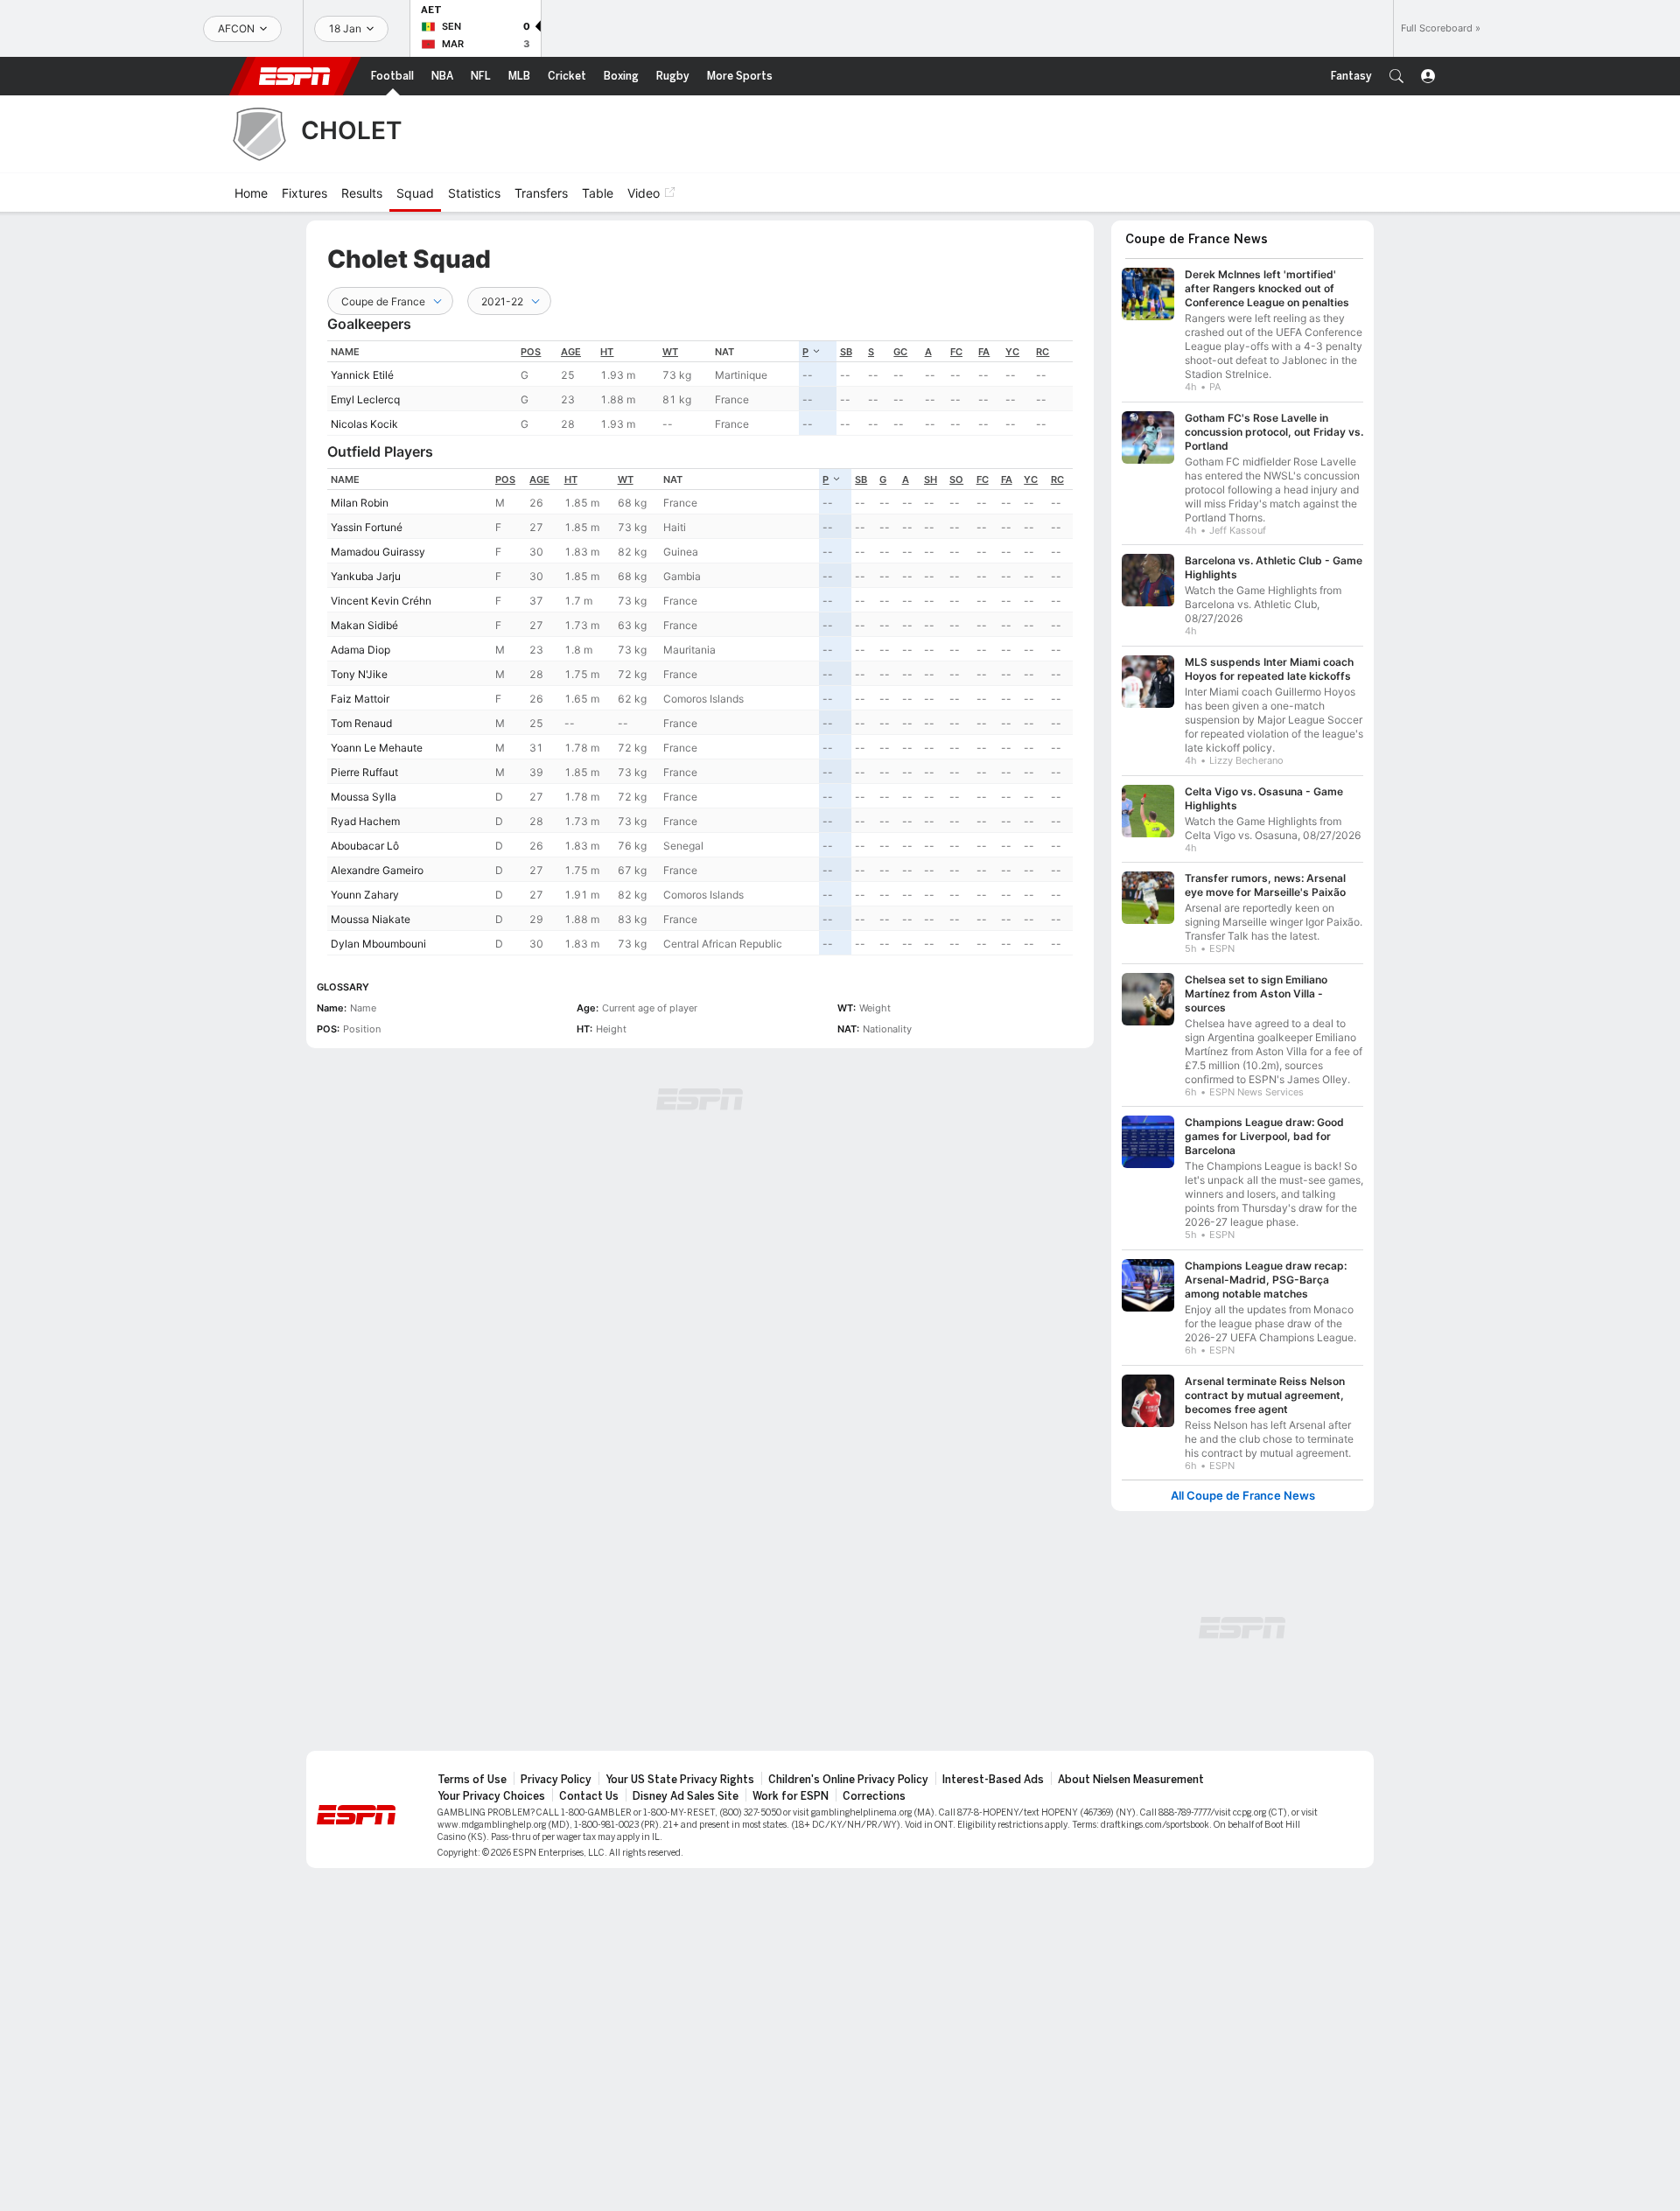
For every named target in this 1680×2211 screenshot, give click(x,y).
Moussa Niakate (371, 919)
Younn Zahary (365, 895)
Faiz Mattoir (360, 699)
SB (846, 352)
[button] (1396, 76)
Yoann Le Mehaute (377, 748)
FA (984, 352)
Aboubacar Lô (365, 846)
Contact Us (589, 1796)
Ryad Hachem (365, 821)
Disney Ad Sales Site (686, 1796)
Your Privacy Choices (491, 1796)
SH (931, 479)
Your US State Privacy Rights (680, 1780)
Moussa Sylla (364, 797)
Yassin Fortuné (367, 527)
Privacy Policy (556, 1780)
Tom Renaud (361, 723)
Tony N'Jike (359, 674)
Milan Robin (360, 503)
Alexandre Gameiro (377, 870)
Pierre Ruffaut (364, 772)
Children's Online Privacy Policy (848, 1780)
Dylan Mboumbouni (378, 944)
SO (956, 479)
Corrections (874, 1796)
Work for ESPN (791, 1796)
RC (1043, 352)
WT (670, 352)
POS (531, 352)
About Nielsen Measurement (1131, 1780)
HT (607, 352)
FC (956, 352)
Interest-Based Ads (993, 1780)
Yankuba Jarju (366, 576)
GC (900, 352)
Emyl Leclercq (365, 399)
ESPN (295, 76)
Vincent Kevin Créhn (381, 601)
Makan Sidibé (364, 625)
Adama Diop (360, 650)
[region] (700, 388)
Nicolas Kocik (364, 424)
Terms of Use (472, 1780)
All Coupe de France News (1243, 1496)
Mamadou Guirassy (378, 552)
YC (1012, 352)
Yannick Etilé (362, 375)
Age (571, 352)
